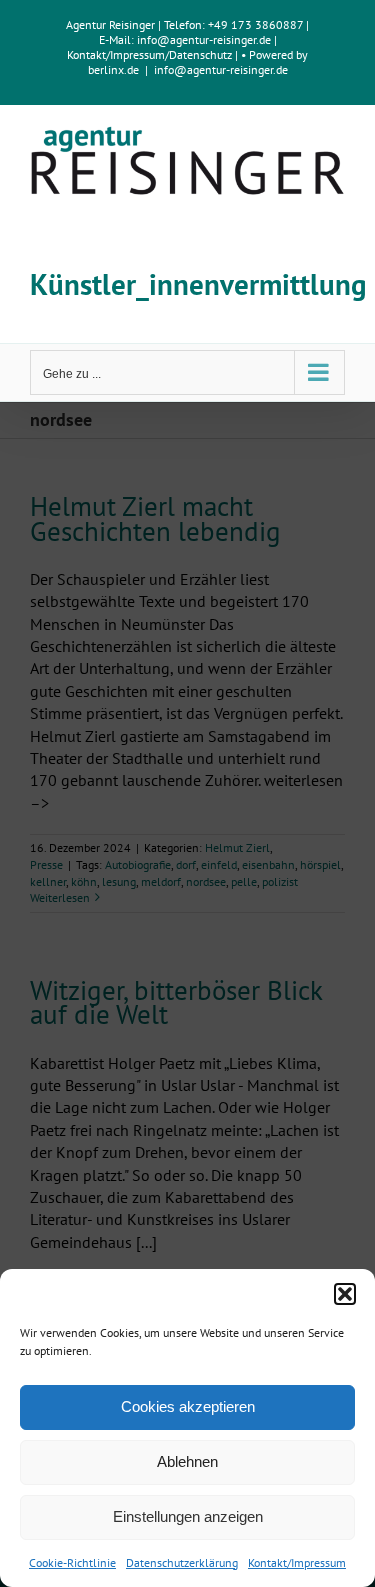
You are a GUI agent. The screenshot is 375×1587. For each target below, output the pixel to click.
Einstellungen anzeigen (188, 1516)
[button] (345, 1294)
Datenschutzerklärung (182, 1562)
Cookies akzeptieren (188, 1406)
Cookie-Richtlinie (72, 1562)
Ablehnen (187, 1461)
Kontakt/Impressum (297, 1562)
